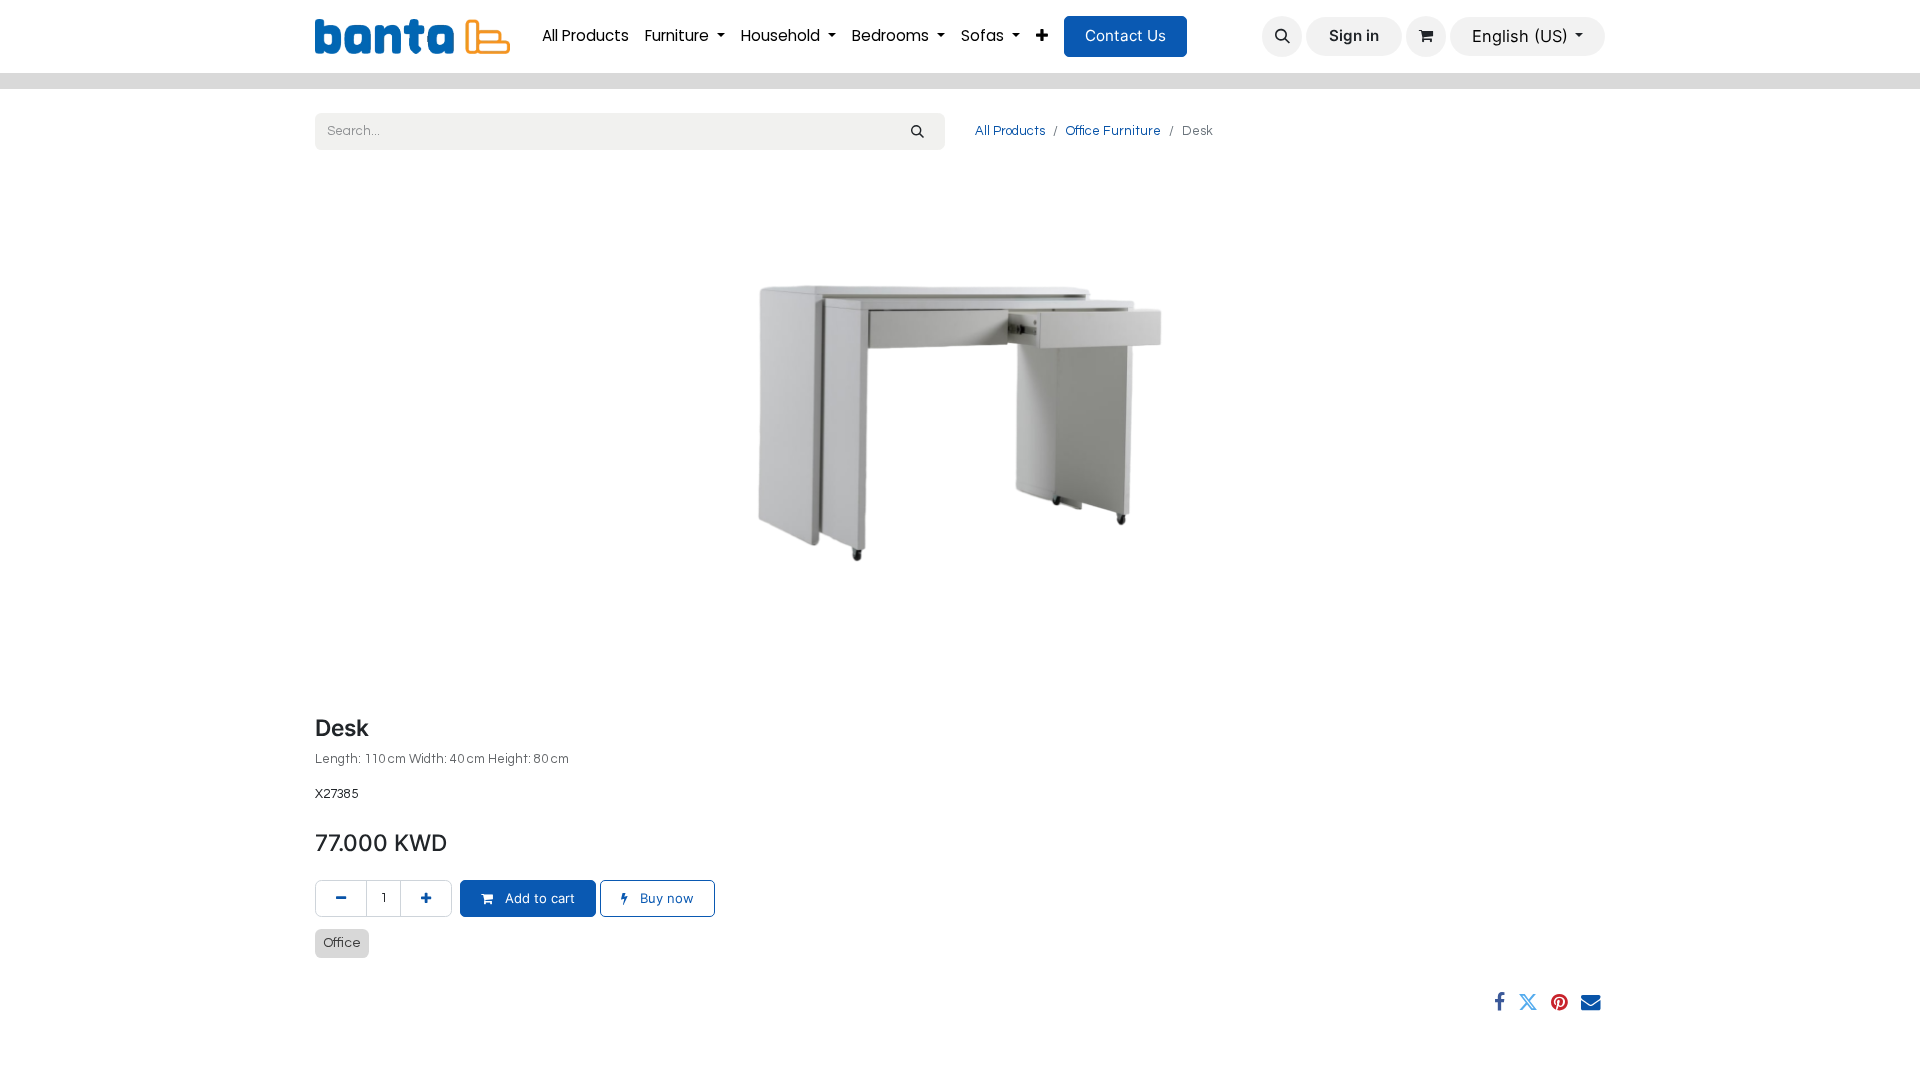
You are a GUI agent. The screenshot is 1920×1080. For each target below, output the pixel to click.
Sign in (1354, 35)
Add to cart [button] (538, 898)
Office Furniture (1113, 131)
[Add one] (426, 899)
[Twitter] (1528, 1003)
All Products (1010, 131)
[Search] (917, 132)
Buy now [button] (665, 898)
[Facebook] (1499, 1003)
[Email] (1591, 1003)
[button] (1282, 36)
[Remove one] (341, 899)
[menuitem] (585, 36)
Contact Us (1125, 35)
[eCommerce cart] (1426, 36)
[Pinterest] (1559, 1003)
